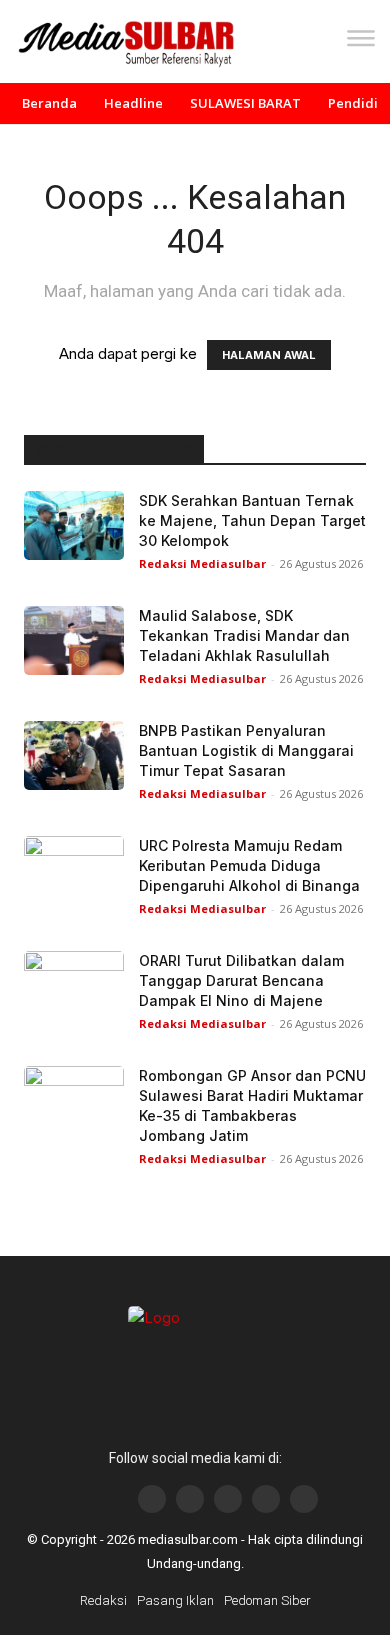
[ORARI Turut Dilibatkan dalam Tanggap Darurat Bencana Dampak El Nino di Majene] (74, 985)
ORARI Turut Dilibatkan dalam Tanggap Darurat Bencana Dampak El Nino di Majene (241, 980)
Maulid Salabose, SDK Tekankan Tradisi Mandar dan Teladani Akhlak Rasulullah (244, 635)
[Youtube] (228, 1499)
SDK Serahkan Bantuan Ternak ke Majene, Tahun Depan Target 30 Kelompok (252, 520)
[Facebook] (152, 1499)
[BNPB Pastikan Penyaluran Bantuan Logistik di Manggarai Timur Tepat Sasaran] (74, 755)
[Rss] (304, 1499)
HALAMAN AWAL (269, 355)
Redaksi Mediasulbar (202, 563)
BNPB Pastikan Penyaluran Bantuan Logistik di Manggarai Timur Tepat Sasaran (246, 750)
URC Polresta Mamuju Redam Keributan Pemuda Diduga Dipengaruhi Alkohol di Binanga (249, 865)
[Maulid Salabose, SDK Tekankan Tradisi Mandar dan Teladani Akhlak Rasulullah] (74, 640)
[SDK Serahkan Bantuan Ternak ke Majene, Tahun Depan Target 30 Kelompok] (74, 525)
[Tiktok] (266, 1499)
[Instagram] (190, 1499)
